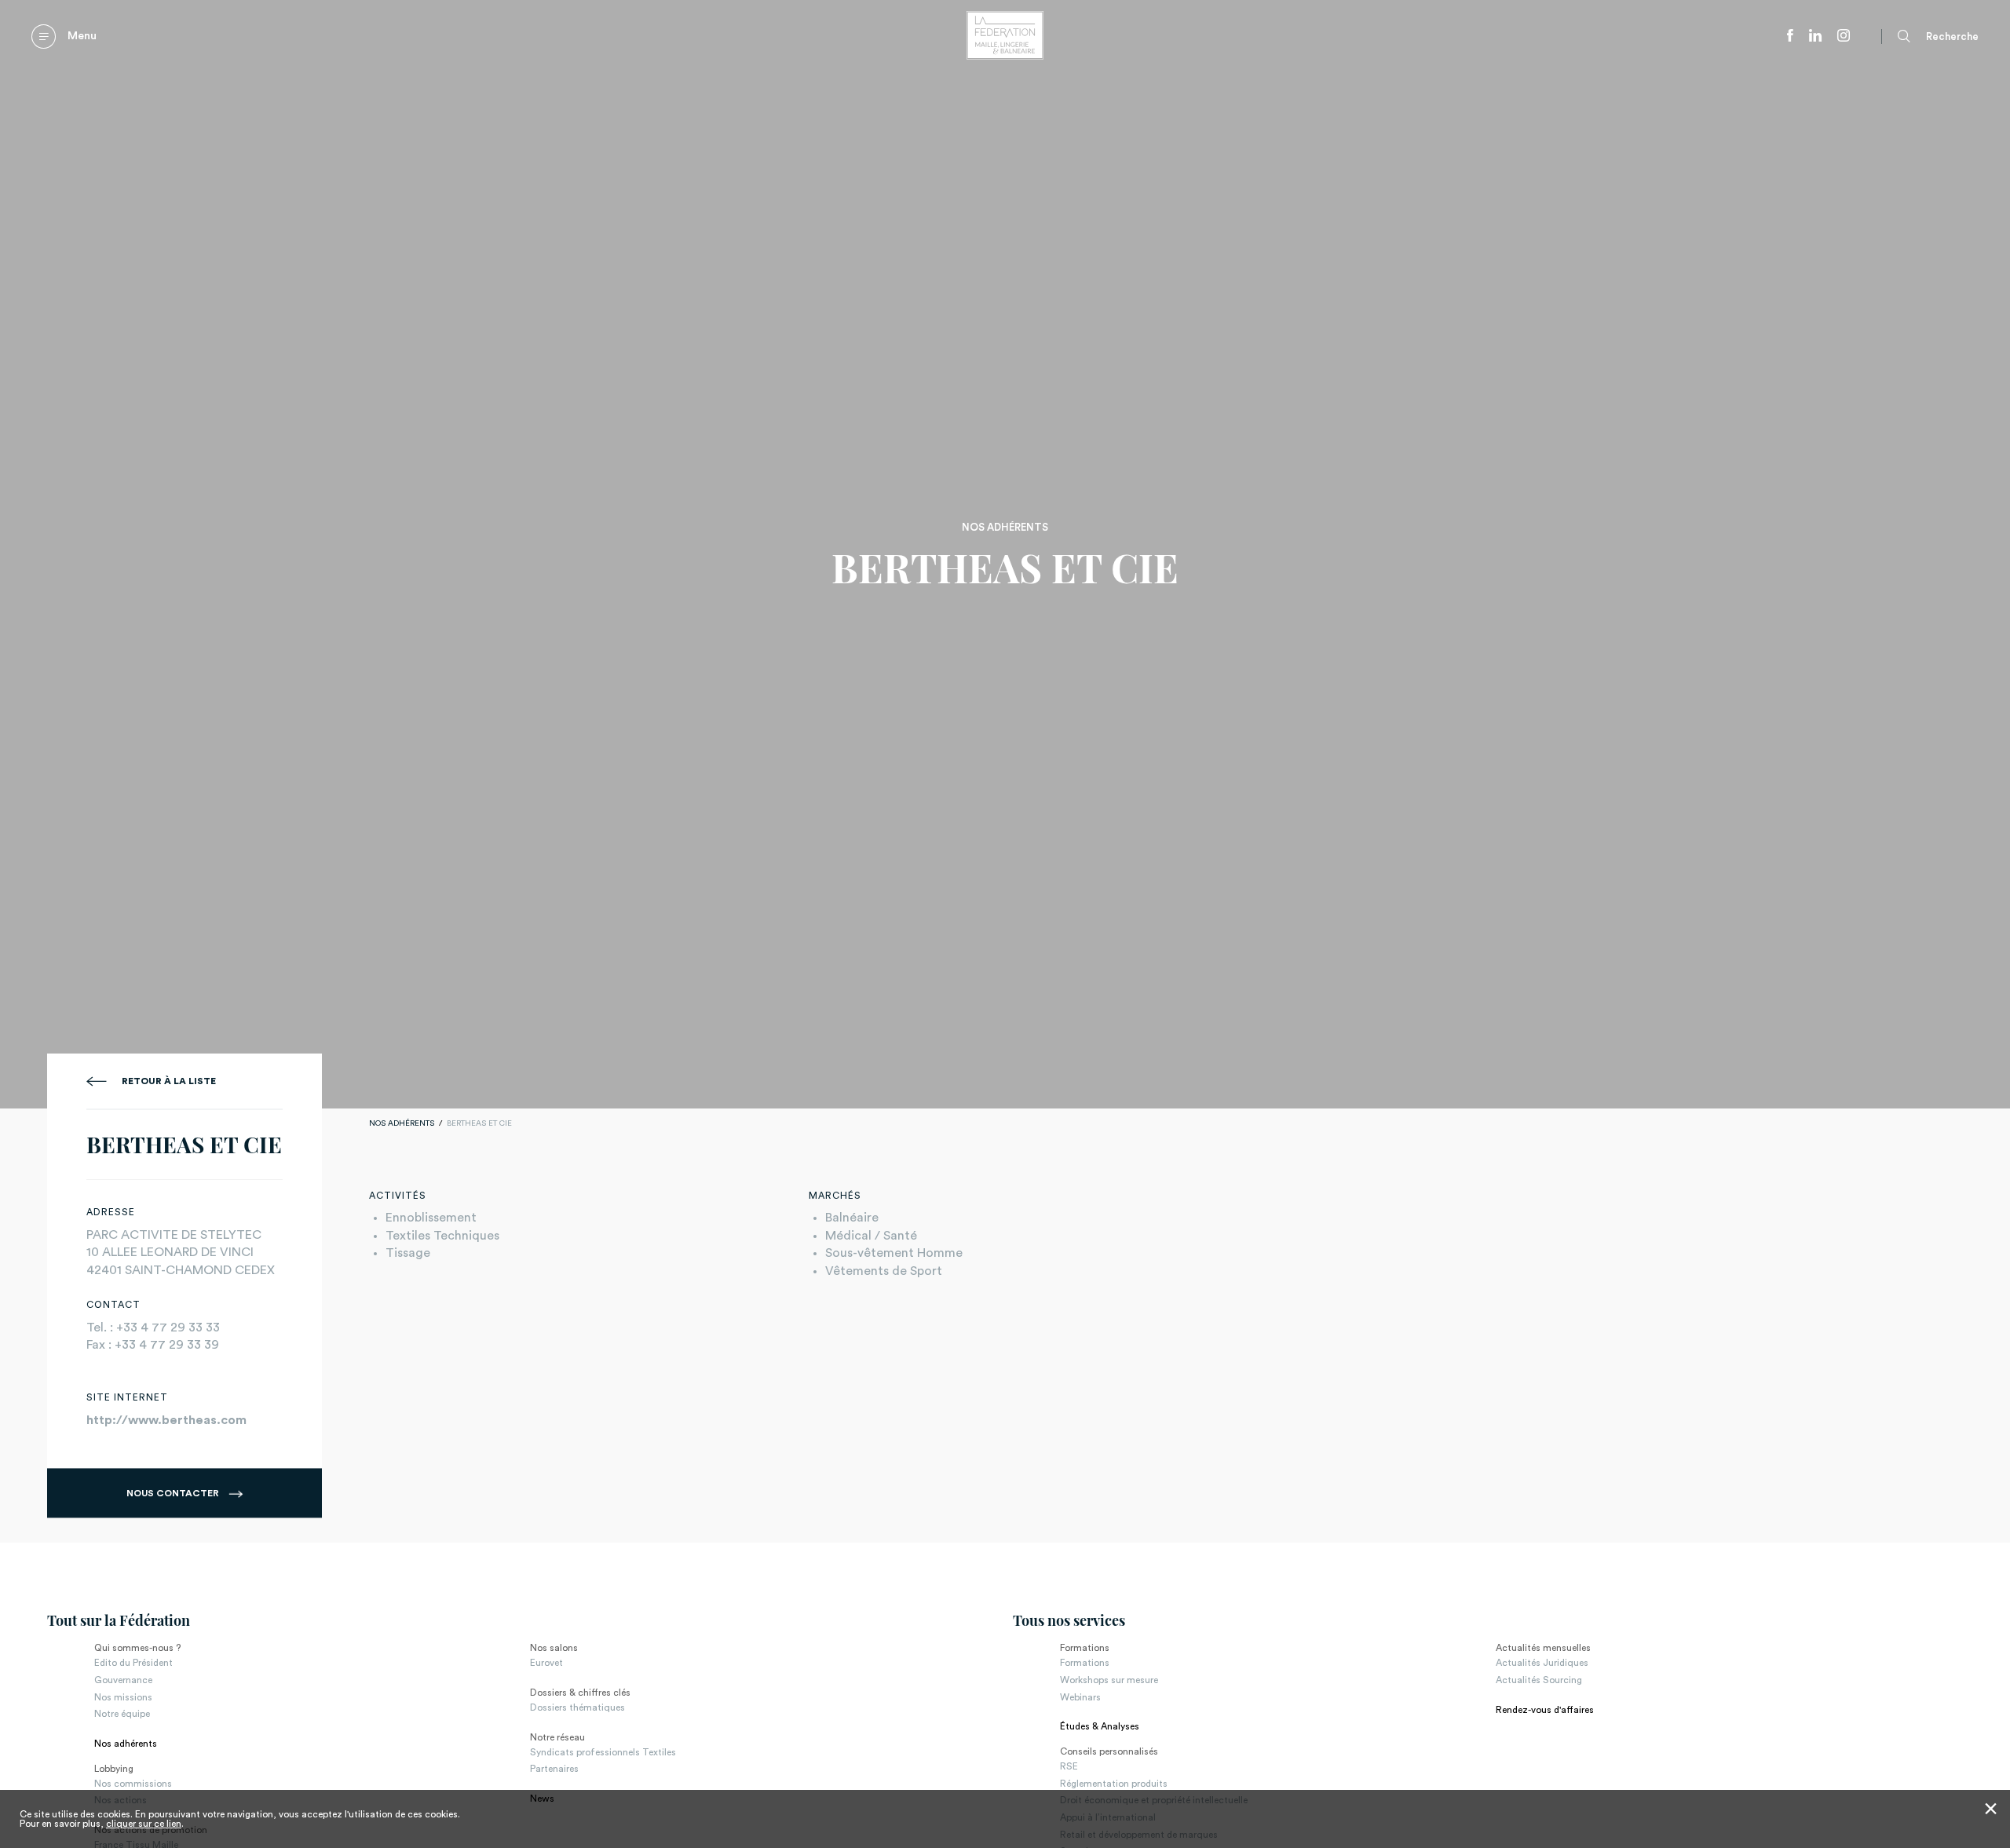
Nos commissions (133, 1784)
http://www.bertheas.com (166, 1420)
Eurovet (546, 1663)
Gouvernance (123, 1680)
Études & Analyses (1100, 1726)
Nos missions (123, 1697)
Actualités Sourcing (1539, 1680)
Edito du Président (133, 1663)
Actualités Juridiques (1542, 1663)
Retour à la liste (169, 1081)
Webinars (1080, 1697)
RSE (1069, 1766)
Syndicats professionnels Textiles (603, 1752)
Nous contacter (174, 1493)
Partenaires (554, 1769)
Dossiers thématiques (577, 1707)
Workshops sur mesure (1109, 1680)
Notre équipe (122, 1714)
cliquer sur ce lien (144, 1824)
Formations (1085, 1663)
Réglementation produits (1114, 1784)
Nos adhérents (402, 1123)
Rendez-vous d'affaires (1545, 1710)
